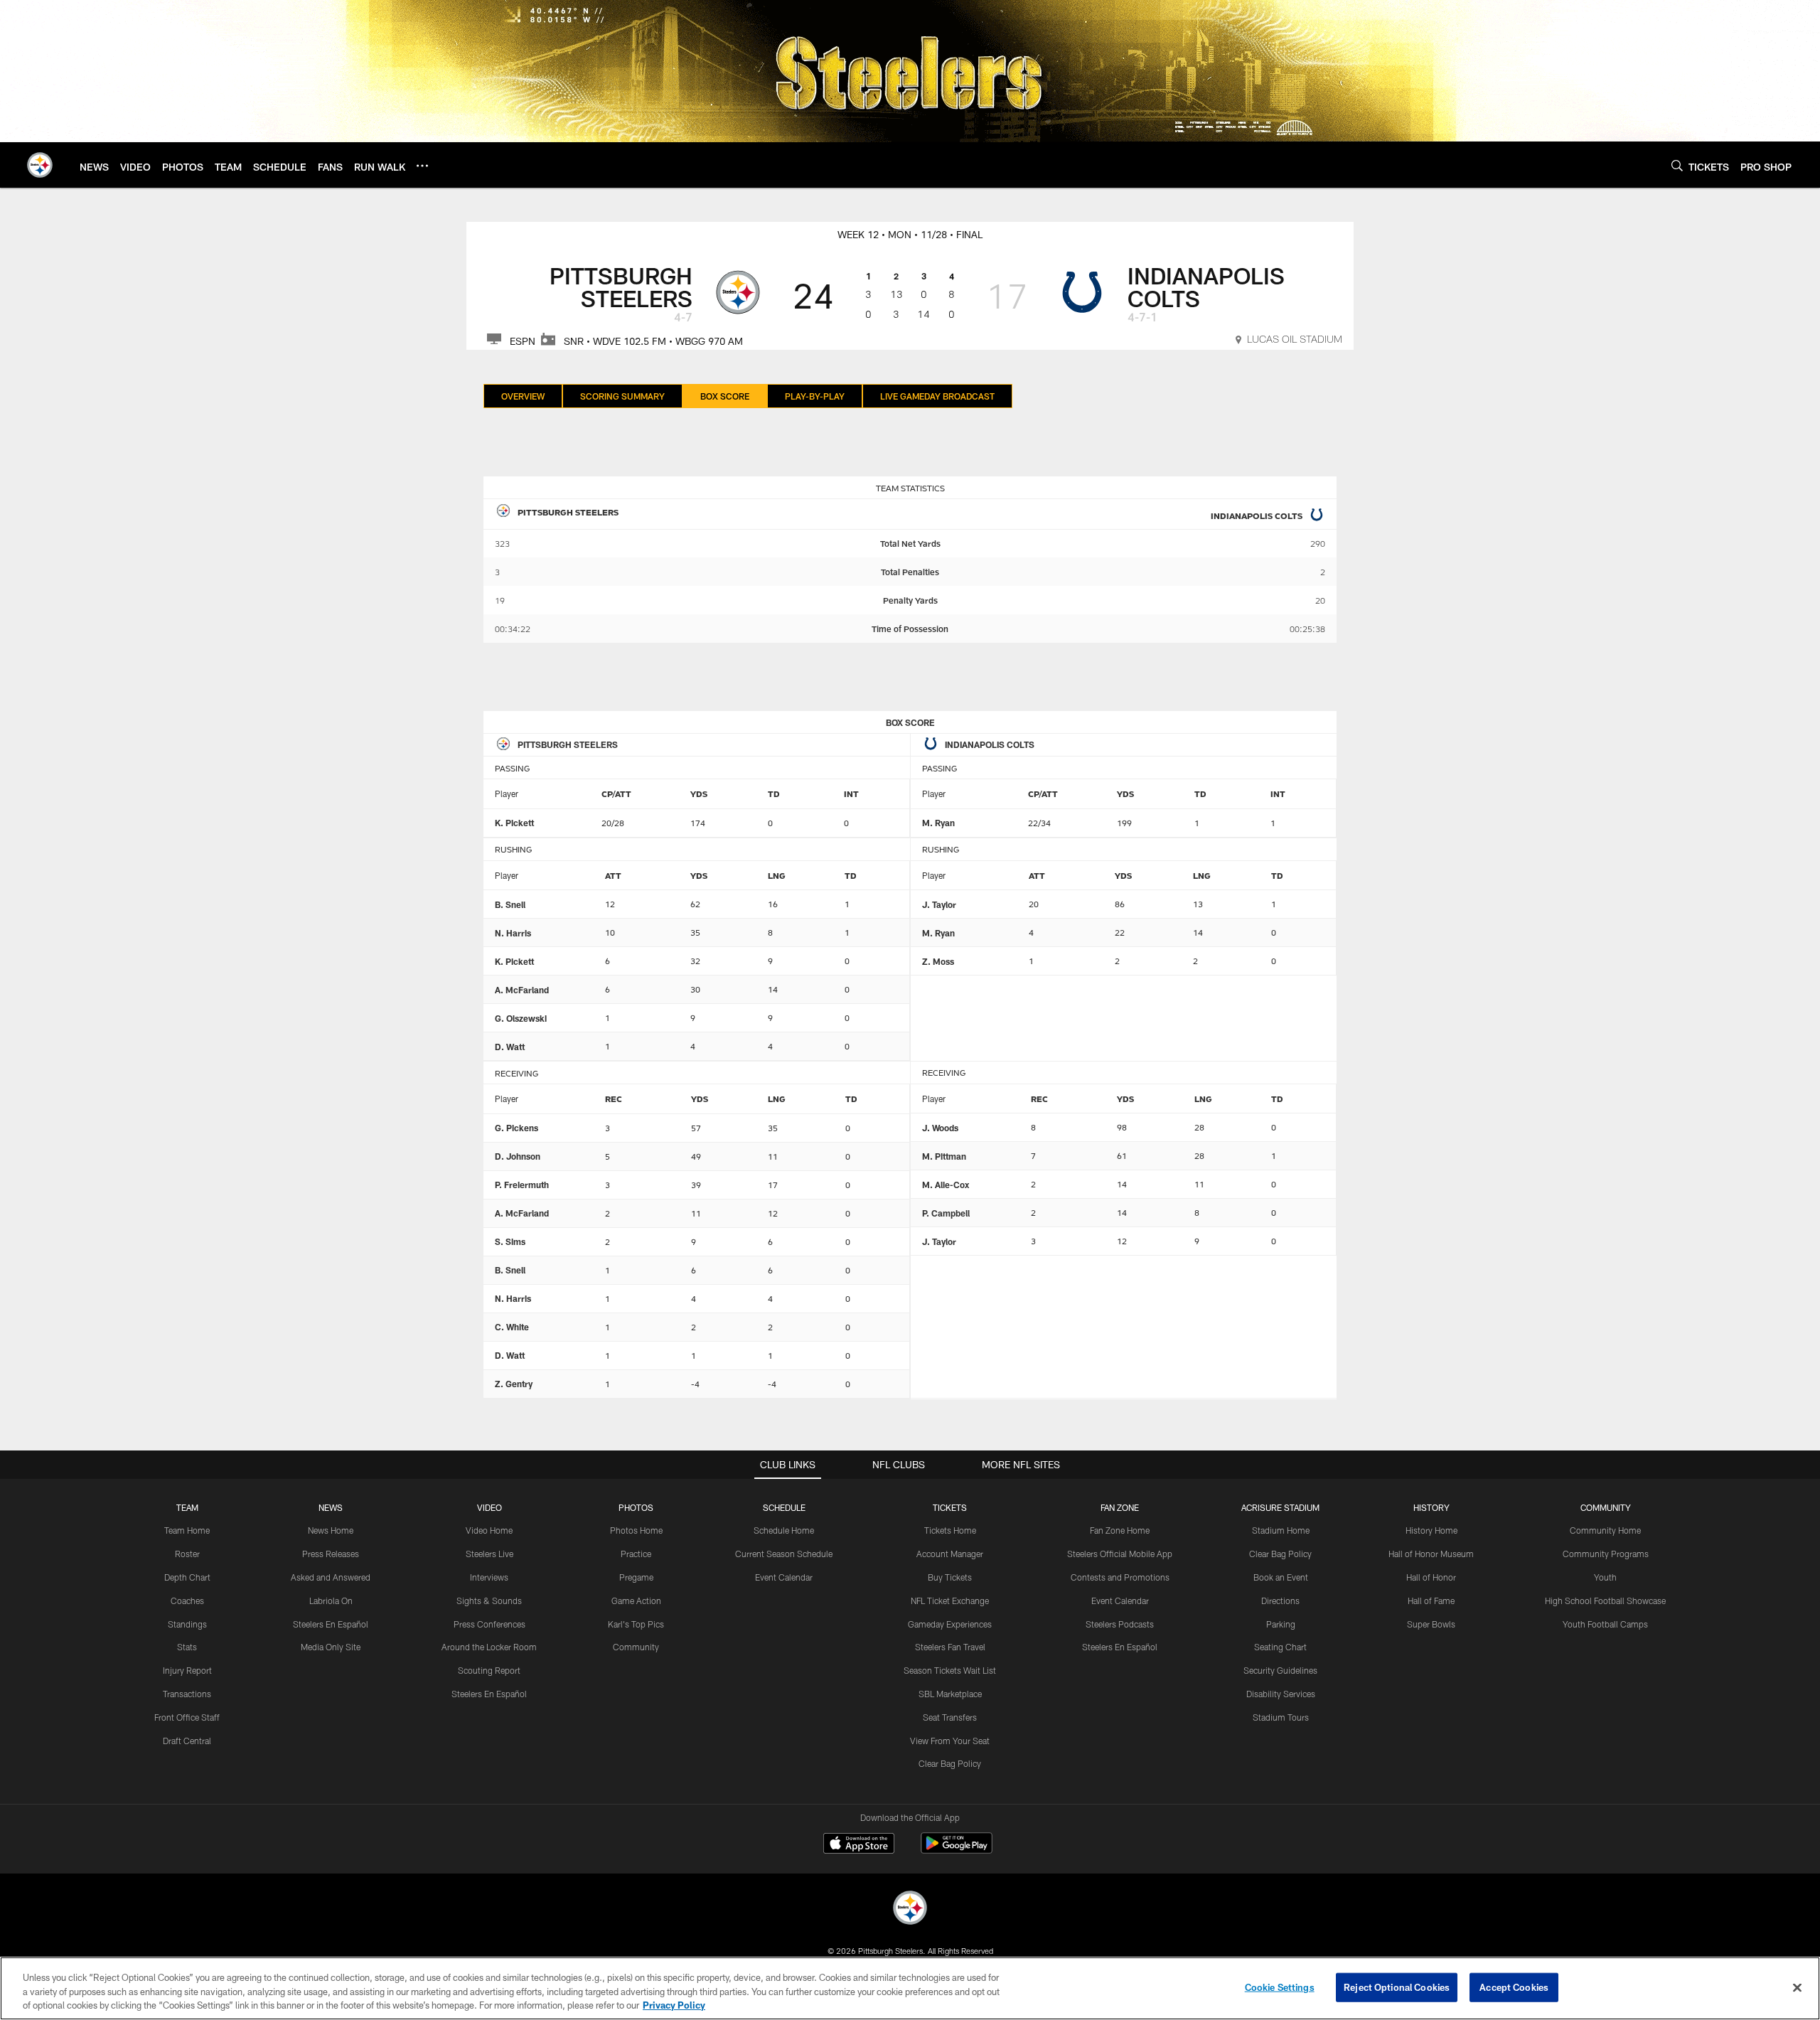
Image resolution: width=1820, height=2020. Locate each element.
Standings (187, 1624)
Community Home (1605, 1530)
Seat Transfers (950, 1717)
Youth (1605, 1577)
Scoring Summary (622, 396)
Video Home (489, 1530)
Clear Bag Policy (950, 1763)
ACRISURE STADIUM (1280, 1507)
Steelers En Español (331, 1624)
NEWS (331, 1507)
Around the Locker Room (489, 1647)
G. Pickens (516, 1128)
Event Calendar (784, 1577)
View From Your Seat (950, 1741)
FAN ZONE (1120, 1507)
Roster (187, 1554)
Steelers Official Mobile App (1120, 1554)
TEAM (187, 1507)
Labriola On (331, 1600)
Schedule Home (784, 1530)
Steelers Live (489, 1554)
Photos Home (636, 1530)
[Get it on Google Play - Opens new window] (957, 1850)
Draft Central (187, 1741)
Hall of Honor (1431, 1577)
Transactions (187, 1694)
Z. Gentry (514, 1384)
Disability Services (1281, 1694)
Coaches (187, 1600)
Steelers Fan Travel (950, 1647)
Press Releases (331, 1554)
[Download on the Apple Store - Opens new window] (859, 1845)
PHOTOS (636, 1507)
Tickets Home (950, 1530)
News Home (331, 1530)
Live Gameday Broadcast (937, 396)
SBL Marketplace (950, 1694)
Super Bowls (1431, 1624)
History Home (1431, 1530)
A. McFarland (522, 990)
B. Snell (510, 904)
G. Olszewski (521, 1018)
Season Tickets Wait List (950, 1670)
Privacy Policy (674, 2005)
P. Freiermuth (522, 1185)
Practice (636, 1554)
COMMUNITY (1606, 1507)
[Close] (1797, 1987)
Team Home (187, 1530)
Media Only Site (331, 1647)
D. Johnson (518, 1156)
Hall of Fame (1431, 1600)
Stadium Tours (1281, 1717)
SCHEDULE (784, 1507)
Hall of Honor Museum (1431, 1554)
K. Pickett (514, 823)
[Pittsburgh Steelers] (910, 1909)
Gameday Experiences (950, 1624)
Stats (187, 1647)
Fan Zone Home (1120, 1530)
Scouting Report (489, 1670)
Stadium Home (1281, 1530)
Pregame (636, 1577)
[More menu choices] (422, 166)
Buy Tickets (950, 1577)
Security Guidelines (1280, 1670)
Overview (523, 396)
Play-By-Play (815, 396)
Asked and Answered (331, 1577)
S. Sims (510, 1241)
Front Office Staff (187, 1717)
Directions (1280, 1600)
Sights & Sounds (489, 1600)
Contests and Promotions (1120, 1577)
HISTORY (1431, 1507)
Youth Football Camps (1605, 1624)
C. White (512, 1327)
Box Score (725, 396)
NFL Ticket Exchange (950, 1600)
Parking (1281, 1624)
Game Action (636, 1600)
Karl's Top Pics (636, 1624)
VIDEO (489, 1507)
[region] (910, 1988)
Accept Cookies (1514, 1987)
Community (636, 1647)
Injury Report (187, 1670)
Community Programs (1606, 1554)
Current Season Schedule (784, 1554)
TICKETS (950, 1507)
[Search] (1677, 165)
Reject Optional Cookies (1397, 1987)
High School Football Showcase (1605, 1600)
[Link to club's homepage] (40, 165)
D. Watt (510, 1047)
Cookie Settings (1280, 1987)
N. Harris (513, 933)
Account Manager (950, 1554)
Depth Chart (187, 1577)
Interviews (489, 1577)
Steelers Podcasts (1120, 1624)
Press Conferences (489, 1624)
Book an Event (1281, 1577)
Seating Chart (1280, 1647)
